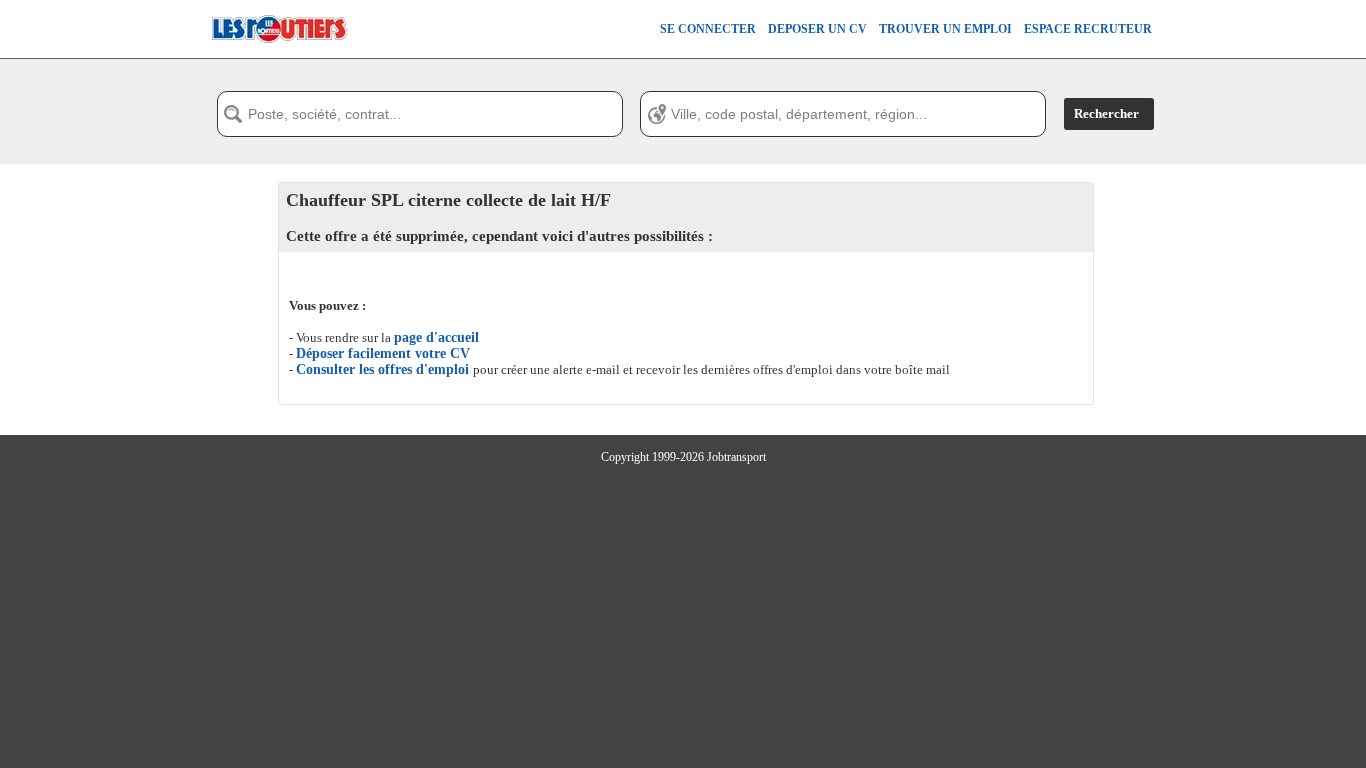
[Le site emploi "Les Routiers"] (279, 54)
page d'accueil (436, 337)
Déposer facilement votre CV (383, 353)
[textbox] (420, 114)
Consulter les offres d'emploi (384, 369)
